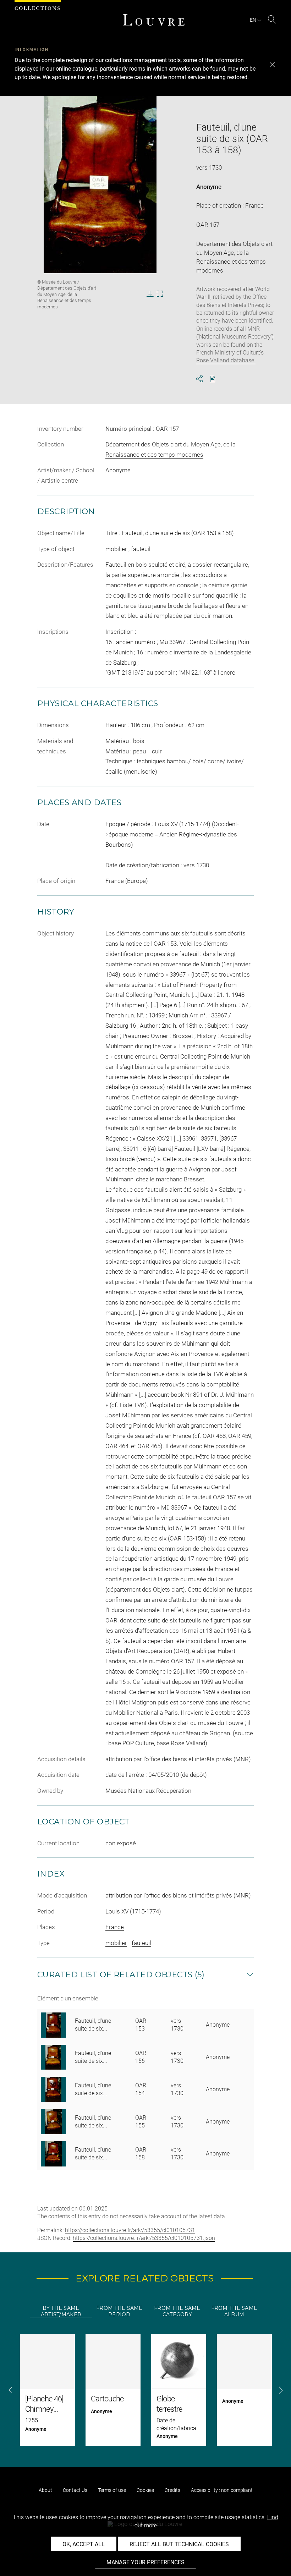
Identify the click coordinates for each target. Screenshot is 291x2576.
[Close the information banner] (272, 65)
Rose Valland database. (226, 360)
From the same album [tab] (234, 2311)
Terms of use (112, 2490)
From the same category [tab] (177, 2311)
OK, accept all (84, 2544)
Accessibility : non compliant (222, 2490)
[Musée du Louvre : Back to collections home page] (154, 20)
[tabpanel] (145, 2390)
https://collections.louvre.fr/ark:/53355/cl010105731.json (144, 2238)
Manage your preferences (145, 2562)
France (115, 1927)
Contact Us (75, 2490)
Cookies (145, 2490)
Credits (172, 2490)
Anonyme (209, 187)
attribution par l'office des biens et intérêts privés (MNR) (178, 1895)
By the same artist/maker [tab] (61, 2311)
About (45, 2490)
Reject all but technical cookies (179, 2544)
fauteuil (141, 1943)
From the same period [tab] (119, 2311)
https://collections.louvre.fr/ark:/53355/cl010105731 (130, 2230)
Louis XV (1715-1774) (133, 1911)
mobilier (116, 1943)
